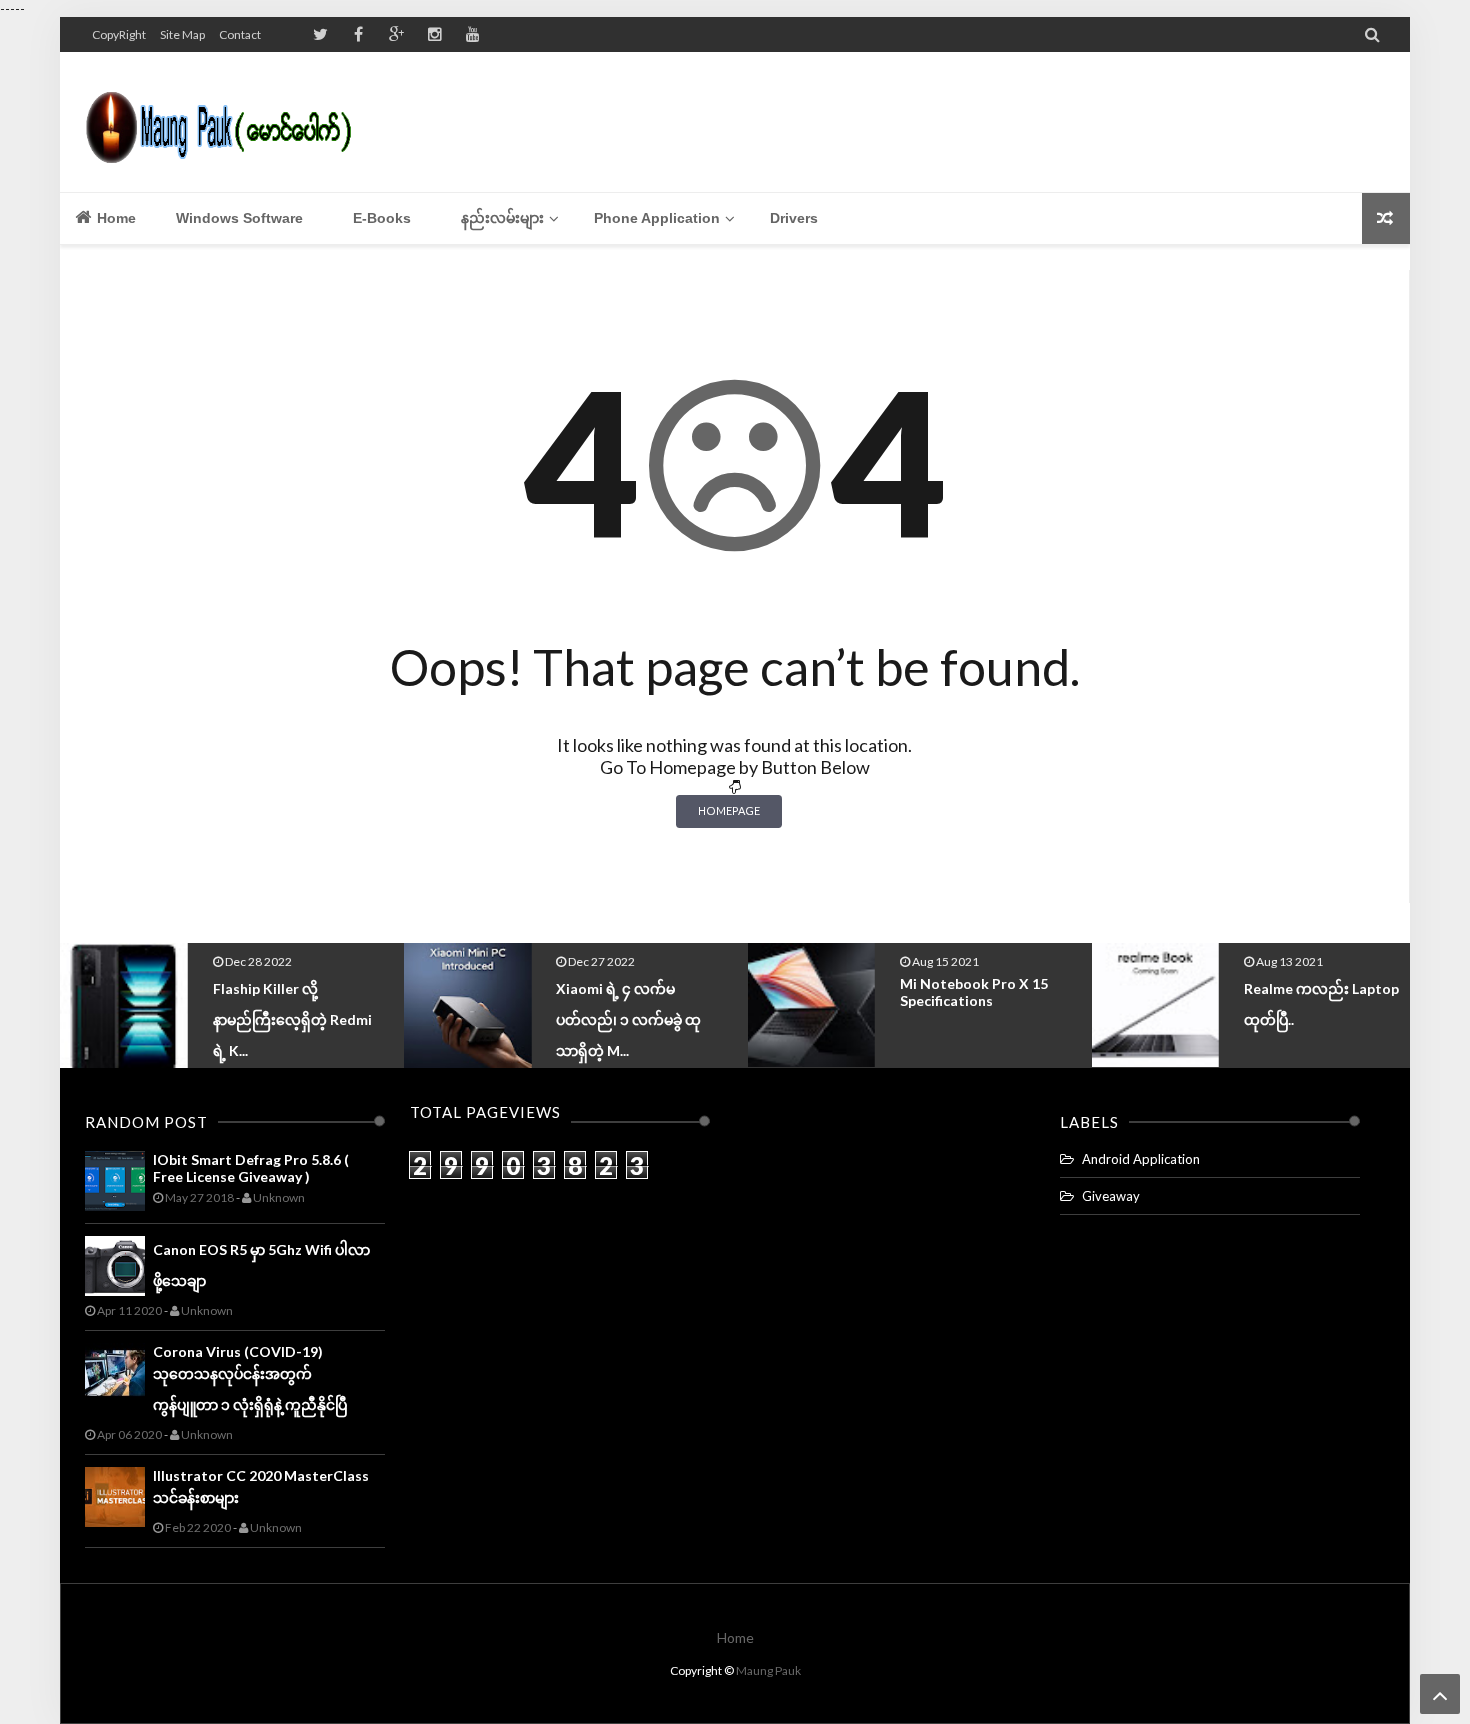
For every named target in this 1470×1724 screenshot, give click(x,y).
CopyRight (119, 34)
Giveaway (1111, 1196)
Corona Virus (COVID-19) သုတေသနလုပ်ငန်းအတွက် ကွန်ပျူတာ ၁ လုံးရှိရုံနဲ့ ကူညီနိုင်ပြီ (250, 1378)
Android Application (1141, 1159)
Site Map (182, 34)
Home (114, 218)
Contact (240, 34)
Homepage (729, 810)
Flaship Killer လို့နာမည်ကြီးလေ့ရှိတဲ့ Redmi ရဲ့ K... (292, 1019)
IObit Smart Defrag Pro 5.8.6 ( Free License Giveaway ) (251, 1168)
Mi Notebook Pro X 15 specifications (974, 992)
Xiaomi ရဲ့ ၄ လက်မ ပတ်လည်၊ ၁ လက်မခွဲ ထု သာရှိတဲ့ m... (628, 1019)
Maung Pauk (768, 1670)
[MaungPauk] (227, 122)
